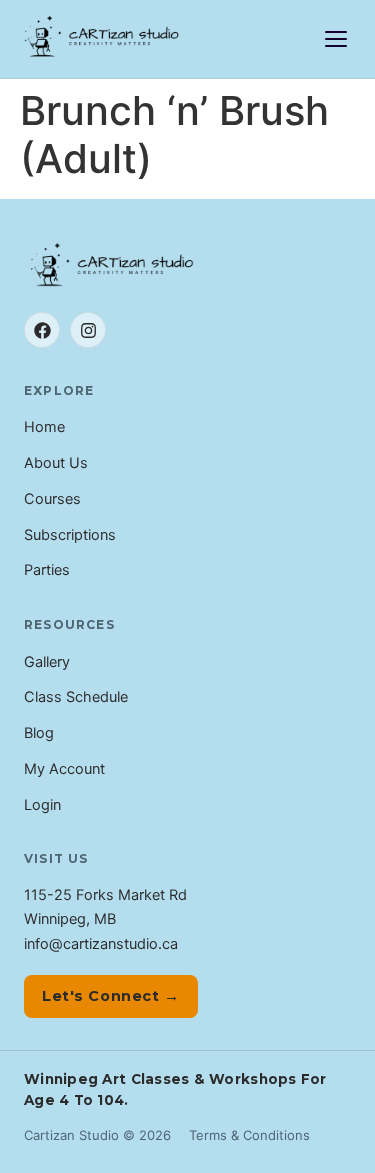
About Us (56, 463)
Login (42, 805)
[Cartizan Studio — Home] (103, 39)
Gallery (47, 662)
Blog (39, 733)
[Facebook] (42, 330)
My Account (64, 769)
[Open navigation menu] (336, 39)
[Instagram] (88, 330)
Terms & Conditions (249, 1135)
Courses (52, 499)
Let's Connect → (111, 996)
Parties (47, 570)
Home (44, 427)
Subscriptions (70, 535)
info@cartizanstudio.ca (101, 944)
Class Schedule (76, 697)
